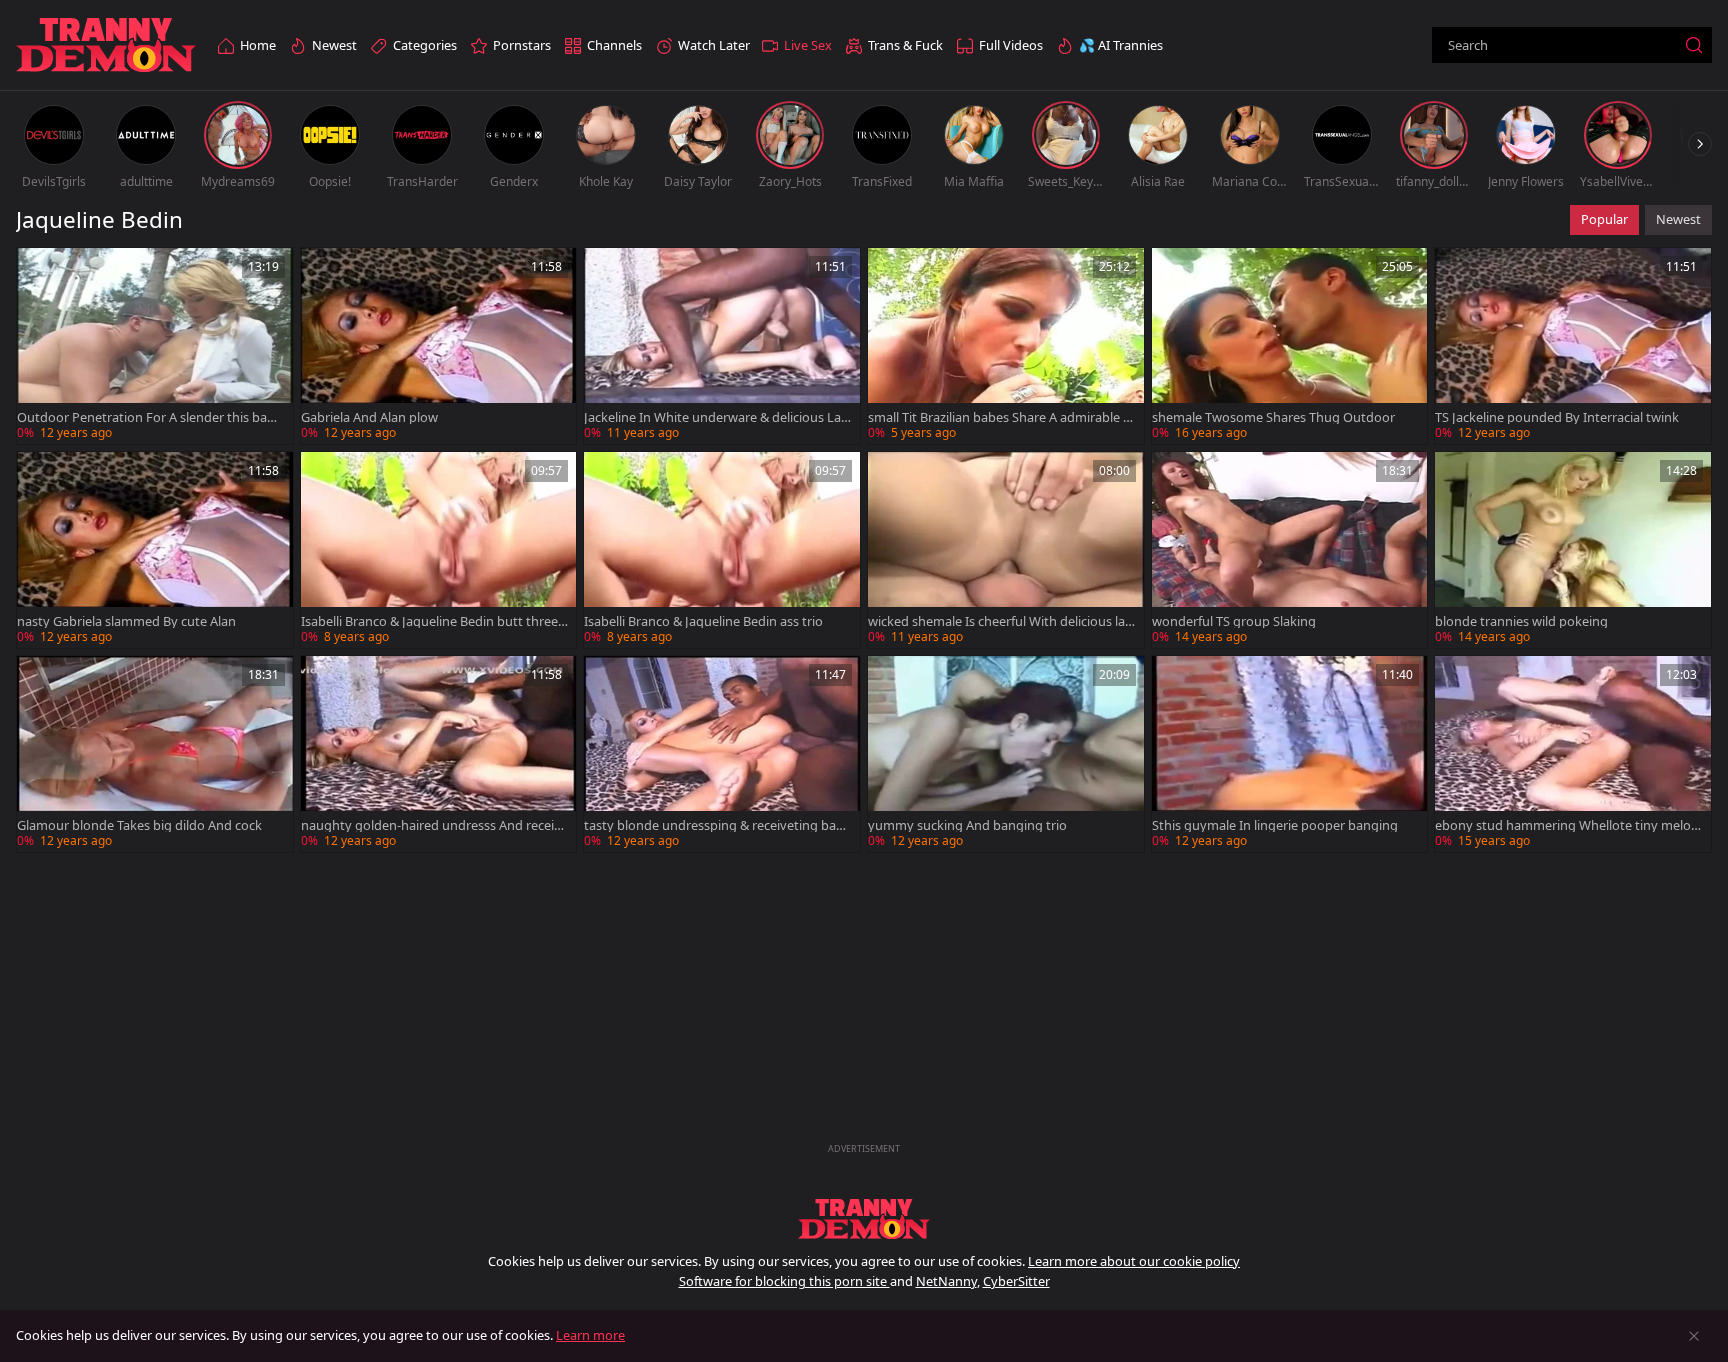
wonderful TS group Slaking (1234, 621)
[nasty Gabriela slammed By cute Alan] (155, 550)
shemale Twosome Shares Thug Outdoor (1273, 417)
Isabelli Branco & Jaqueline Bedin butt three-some (434, 621)
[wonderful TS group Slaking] (1290, 550)
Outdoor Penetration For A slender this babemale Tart (149, 417)
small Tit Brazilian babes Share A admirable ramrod (1001, 417)
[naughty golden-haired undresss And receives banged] (439, 754)
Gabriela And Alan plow (369, 417)
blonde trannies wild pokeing (1521, 621)
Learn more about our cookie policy (1134, 1261)
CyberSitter (1016, 1281)
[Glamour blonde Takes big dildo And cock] (155, 754)
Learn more (590, 1335)
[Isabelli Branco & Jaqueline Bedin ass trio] (722, 550)
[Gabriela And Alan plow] (439, 346)
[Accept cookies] (1694, 1336)
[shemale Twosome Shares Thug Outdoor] (1290, 346)
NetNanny (946, 1281)
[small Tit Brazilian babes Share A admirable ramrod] (1006, 346)
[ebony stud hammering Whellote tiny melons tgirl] (1573, 754)
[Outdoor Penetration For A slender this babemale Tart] (155, 346)
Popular (1604, 219)
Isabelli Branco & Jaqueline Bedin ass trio (703, 621)
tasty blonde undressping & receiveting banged (714, 825)
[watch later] (41, 272)
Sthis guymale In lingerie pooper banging (1275, 825)
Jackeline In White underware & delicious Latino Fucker (716, 417)
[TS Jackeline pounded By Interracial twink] (1573, 346)
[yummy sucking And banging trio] (1006, 754)
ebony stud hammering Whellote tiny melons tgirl (1567, 825)
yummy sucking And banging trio (967, 825)
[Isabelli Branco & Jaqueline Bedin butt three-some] (439, 550)
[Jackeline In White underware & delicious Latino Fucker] (722, 346)
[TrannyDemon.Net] (106, 45)
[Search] (1694, 45)
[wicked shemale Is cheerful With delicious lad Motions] (1006, 550)
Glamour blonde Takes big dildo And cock (139, 825)
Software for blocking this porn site (784, 1281)
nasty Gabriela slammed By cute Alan (126, 621)
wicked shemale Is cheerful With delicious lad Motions (1000, 621)
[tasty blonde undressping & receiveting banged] (722, 754)
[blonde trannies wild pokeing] (1573, 550)
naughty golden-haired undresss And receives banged (434, 825)
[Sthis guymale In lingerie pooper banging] (1290, 754)
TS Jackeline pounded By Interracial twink (1557, 417)
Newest (1678, 219)
